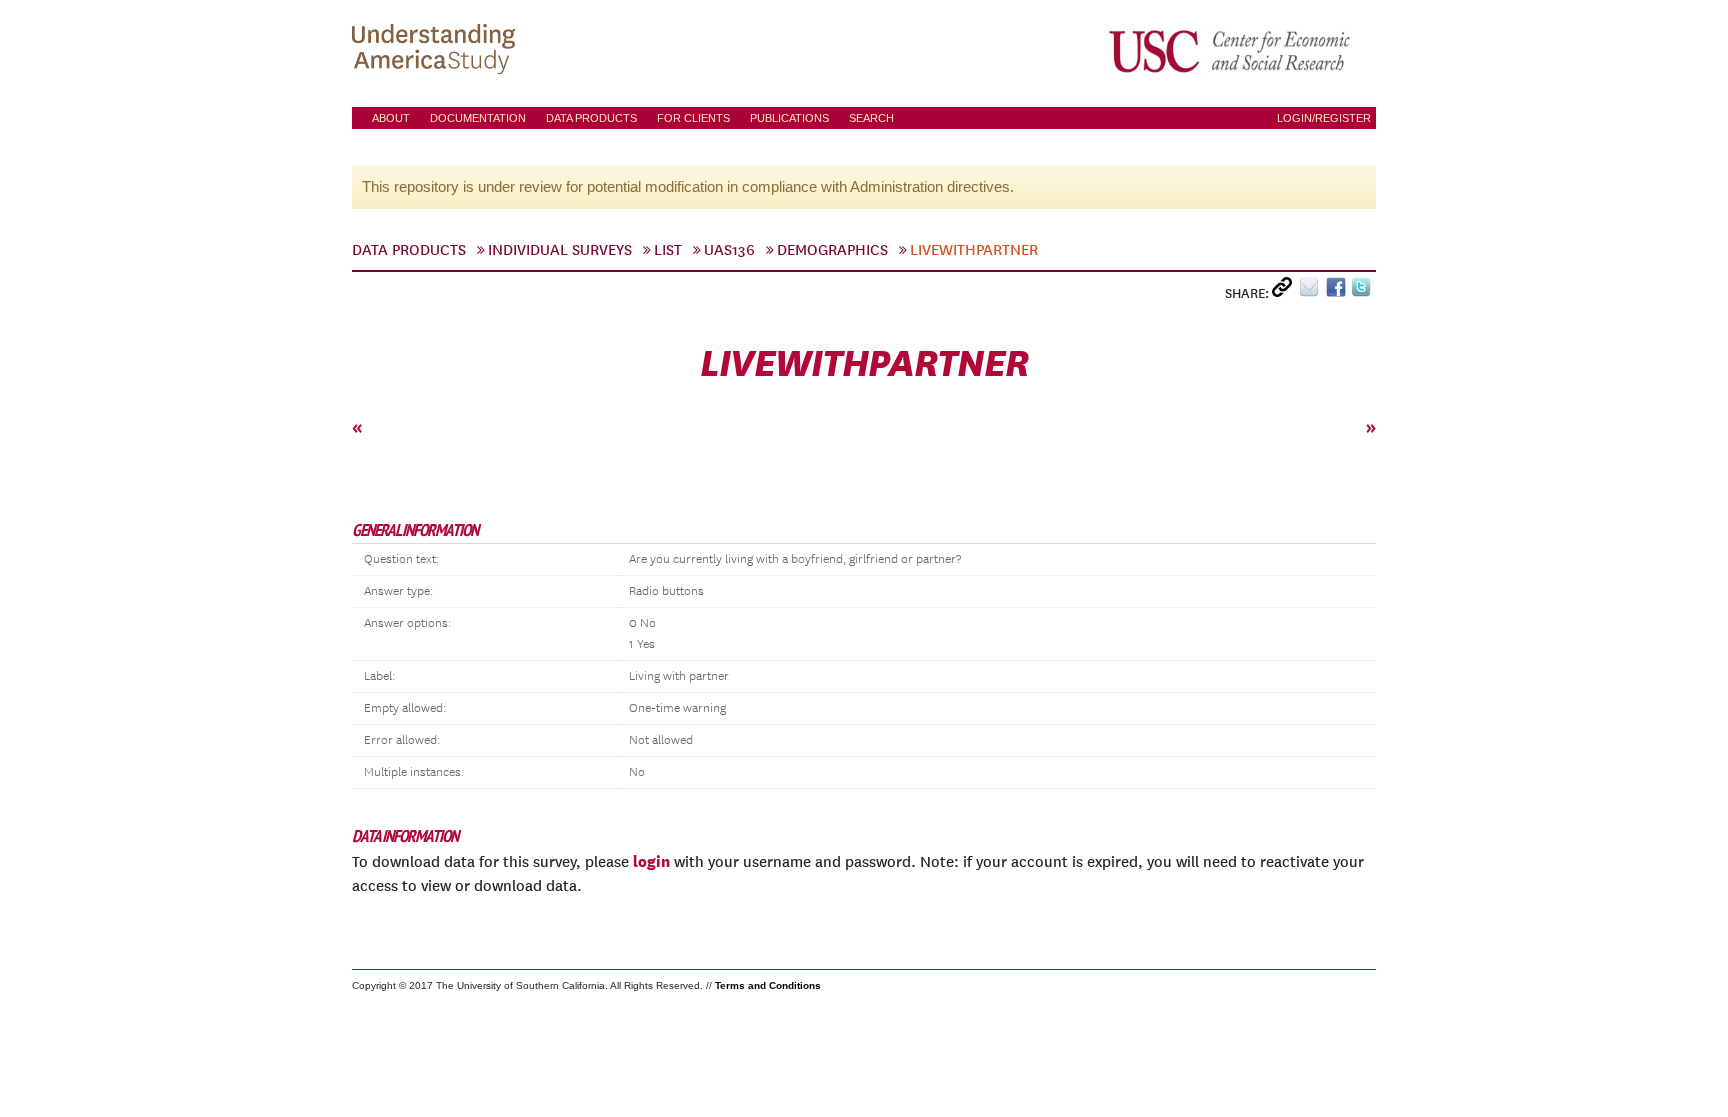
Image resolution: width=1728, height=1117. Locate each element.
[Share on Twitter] (1363, 291)
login (651, 861)
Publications (789, 118)
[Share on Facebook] (1338, 291)
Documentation (478, 118)
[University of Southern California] (1231, 51)
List (668, 250)
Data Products (591, 118)
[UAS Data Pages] (437, 51)
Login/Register (1324, 118)
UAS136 (729, 250)
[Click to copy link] (1285, 291)
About (391, 118)
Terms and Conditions (768, 985)
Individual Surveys (560, 250)
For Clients (693, 118)
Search (871, 118)
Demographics (832, 250)
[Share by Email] (1312, 291)
